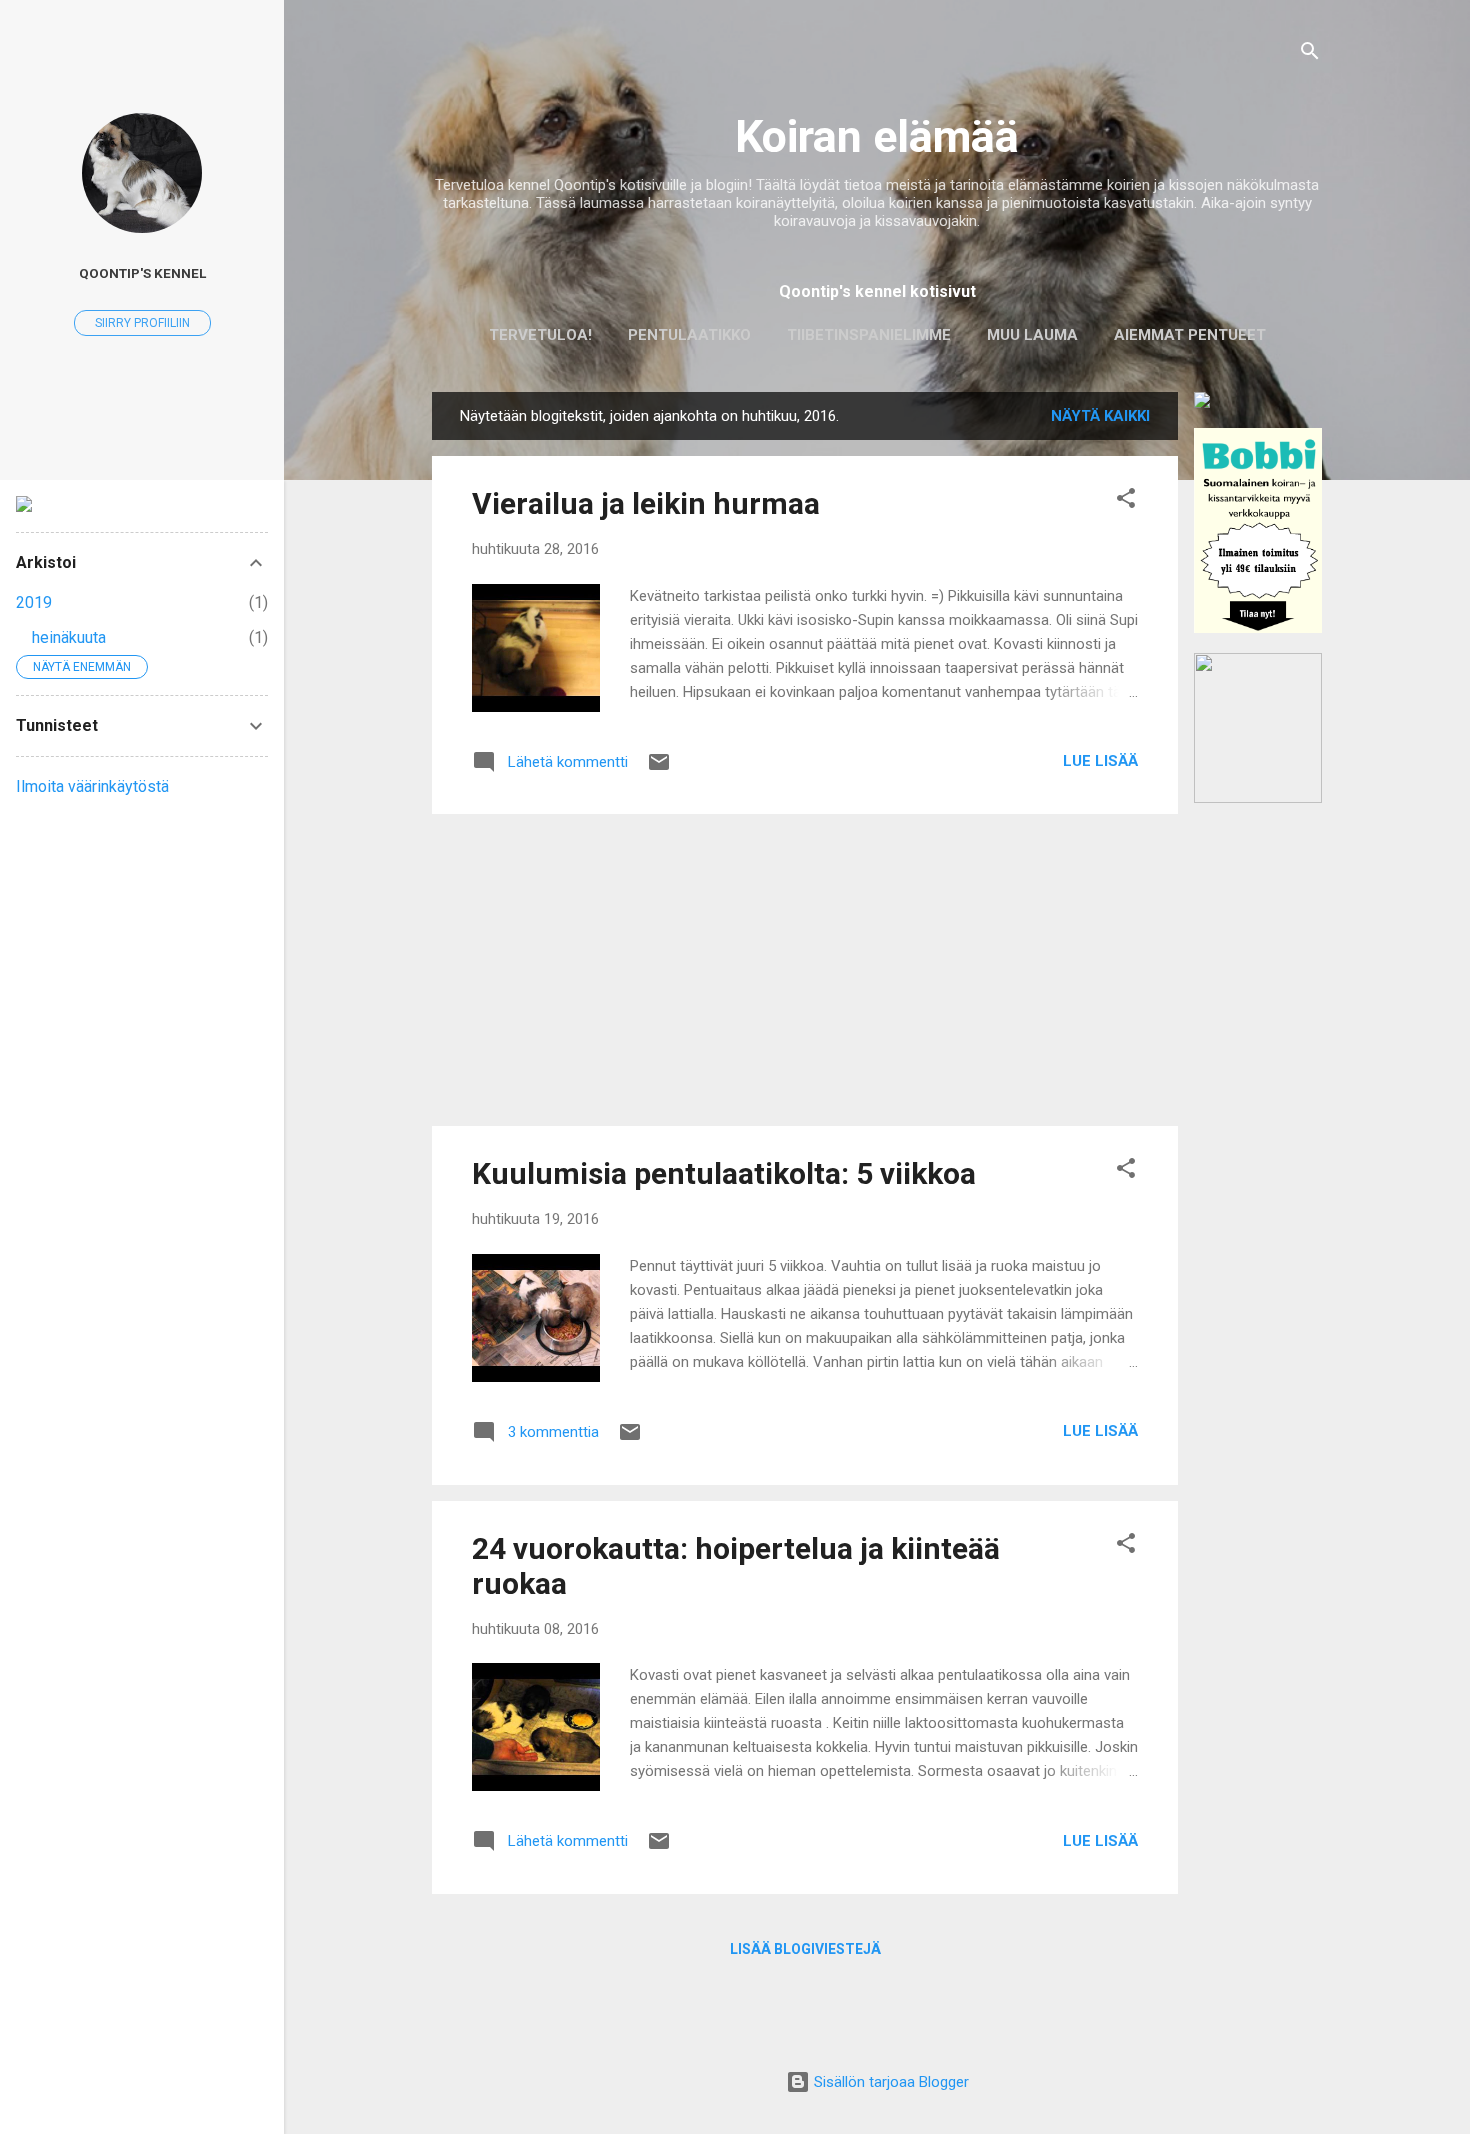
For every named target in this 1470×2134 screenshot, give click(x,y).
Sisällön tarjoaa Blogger (889, 2082)
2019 (34, 602)
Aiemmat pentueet (1190, 335)
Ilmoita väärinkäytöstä (92, 786)
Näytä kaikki (1100, 416)
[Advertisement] (1258, 1123)
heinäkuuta (69, 637)
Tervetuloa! (540, 335)
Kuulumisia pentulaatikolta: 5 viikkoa (724, 1173)
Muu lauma (1032, 335)
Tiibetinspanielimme (869, 335)
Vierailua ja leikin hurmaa (646, 503)
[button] (1126, 501)
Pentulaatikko (689, 335)
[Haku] (1310, 54)
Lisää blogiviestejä (805, 1949)
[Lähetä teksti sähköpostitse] (659, 769)
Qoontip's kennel (142, 273)
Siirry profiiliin (142, 323)
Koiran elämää (877, 136)
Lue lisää (1100, 761)
